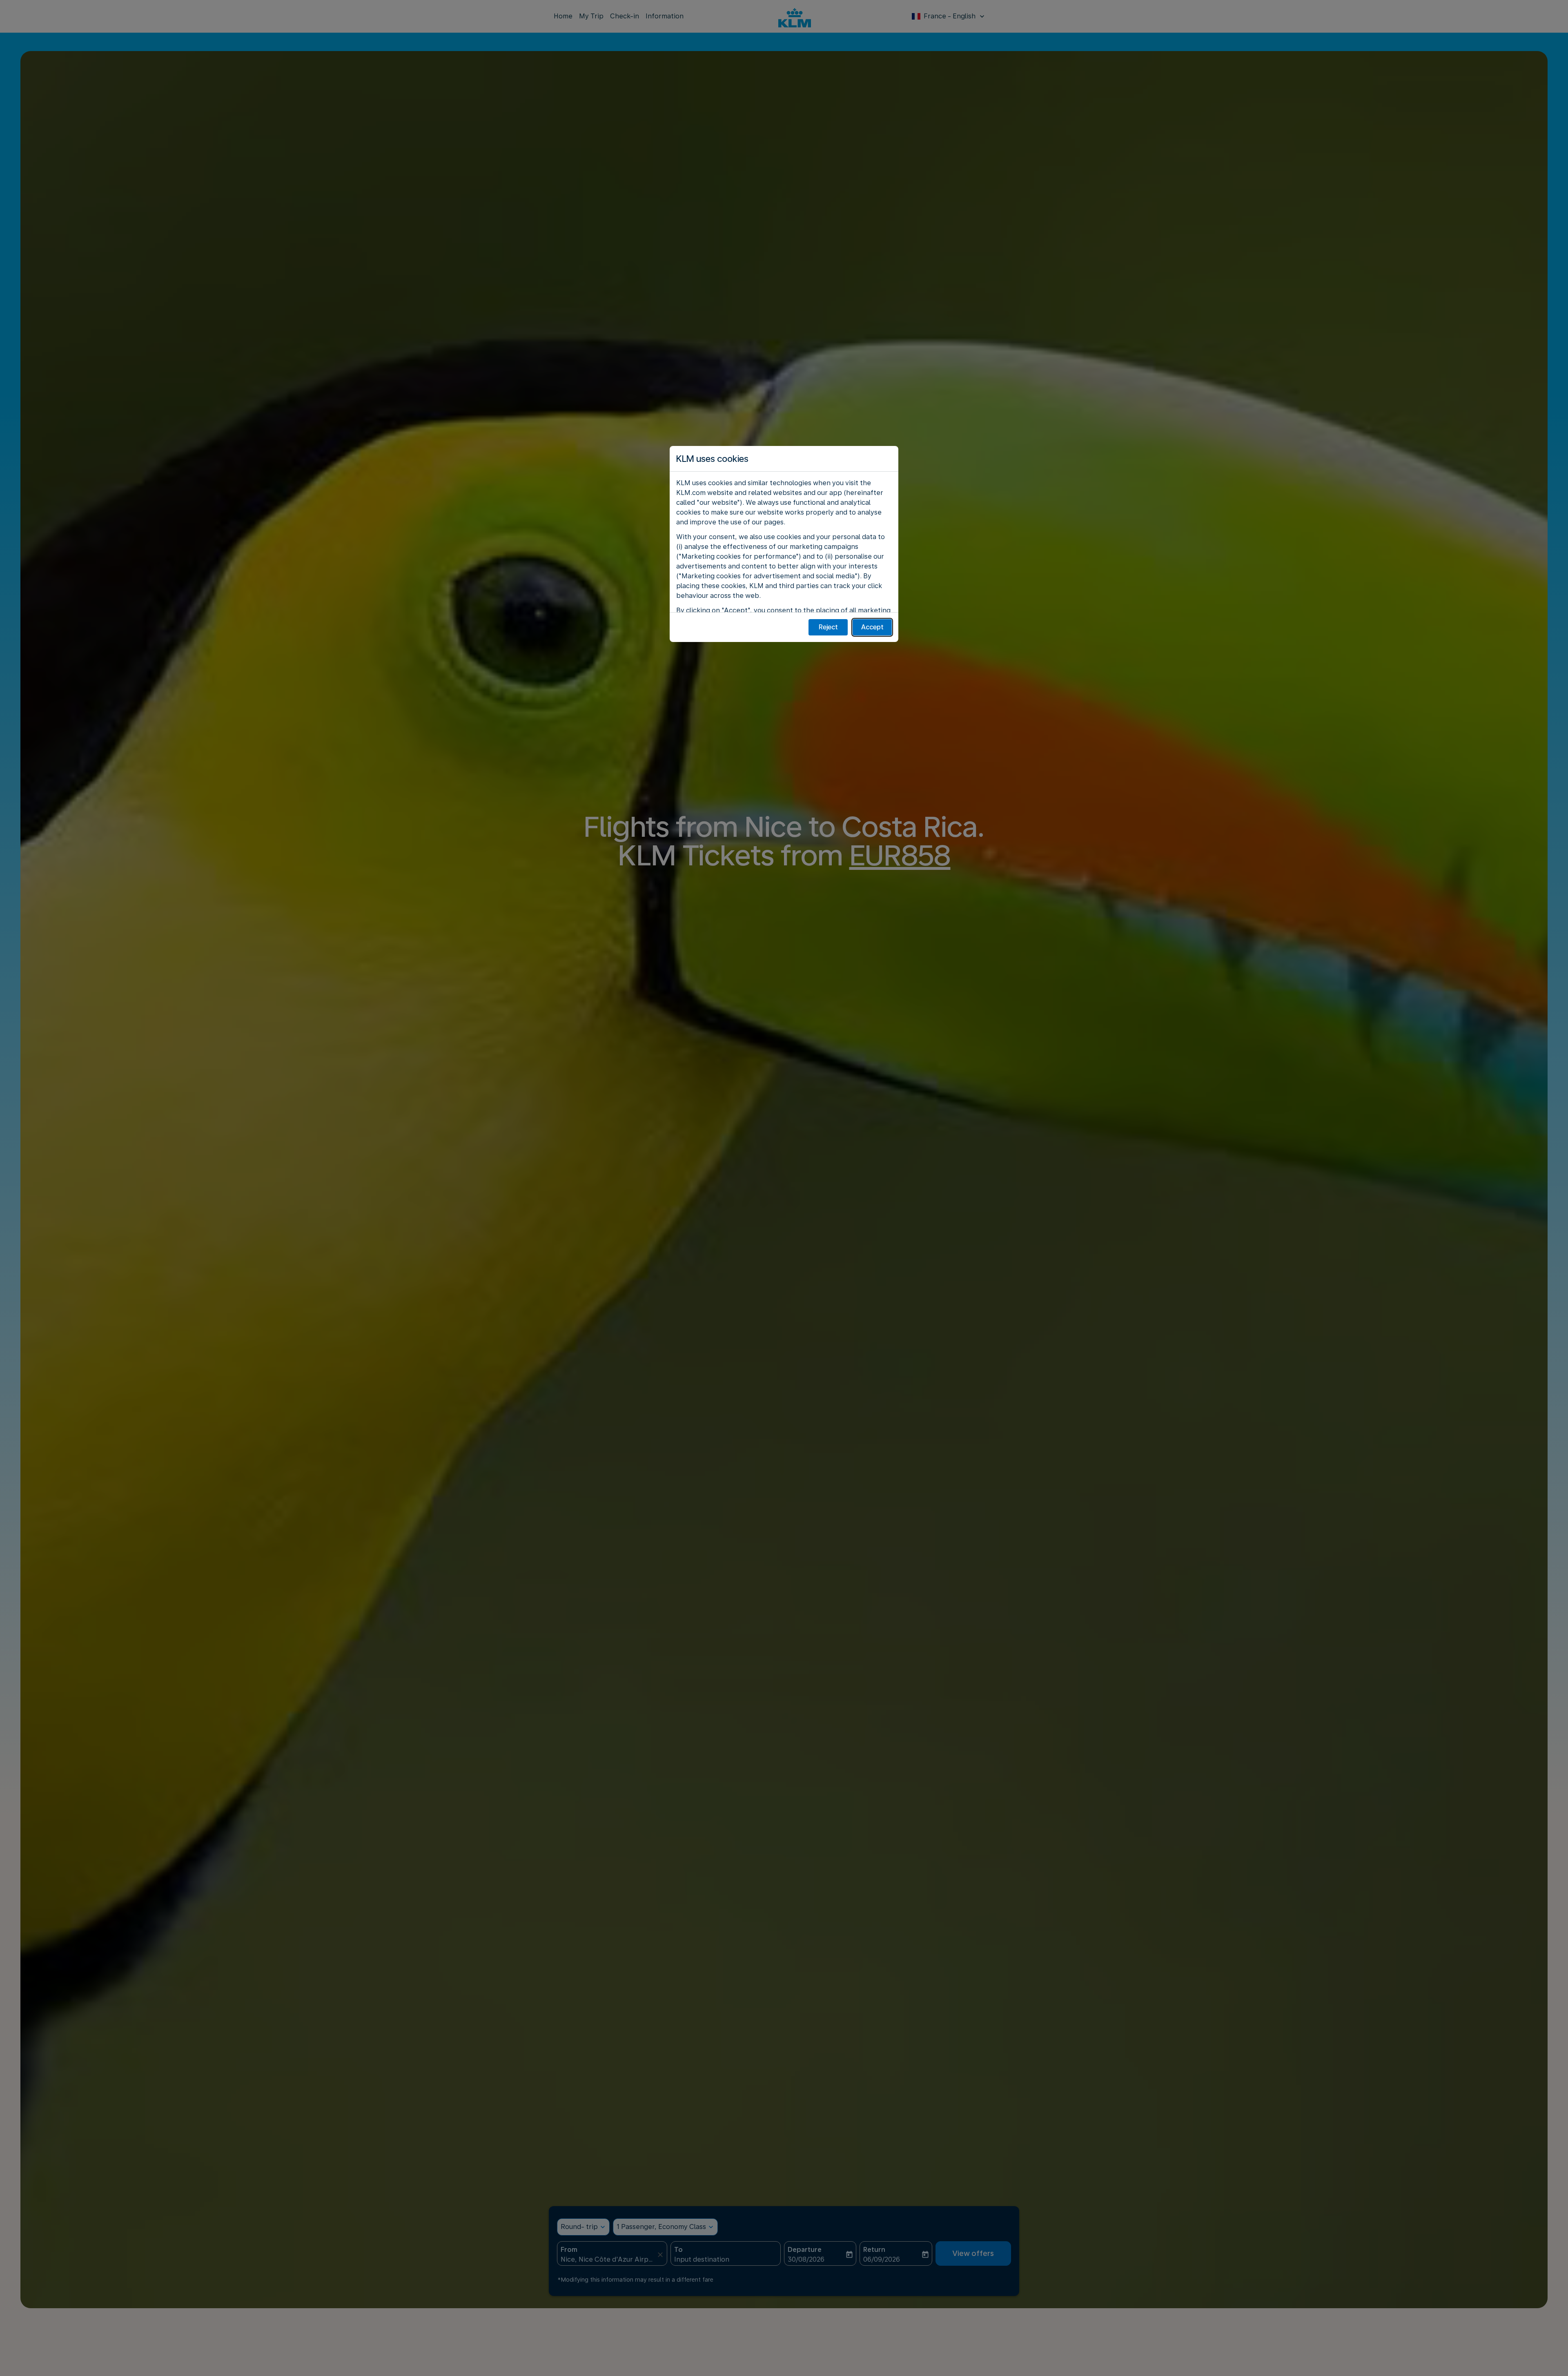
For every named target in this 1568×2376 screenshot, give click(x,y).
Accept (872, 627)
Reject (828, 627)
